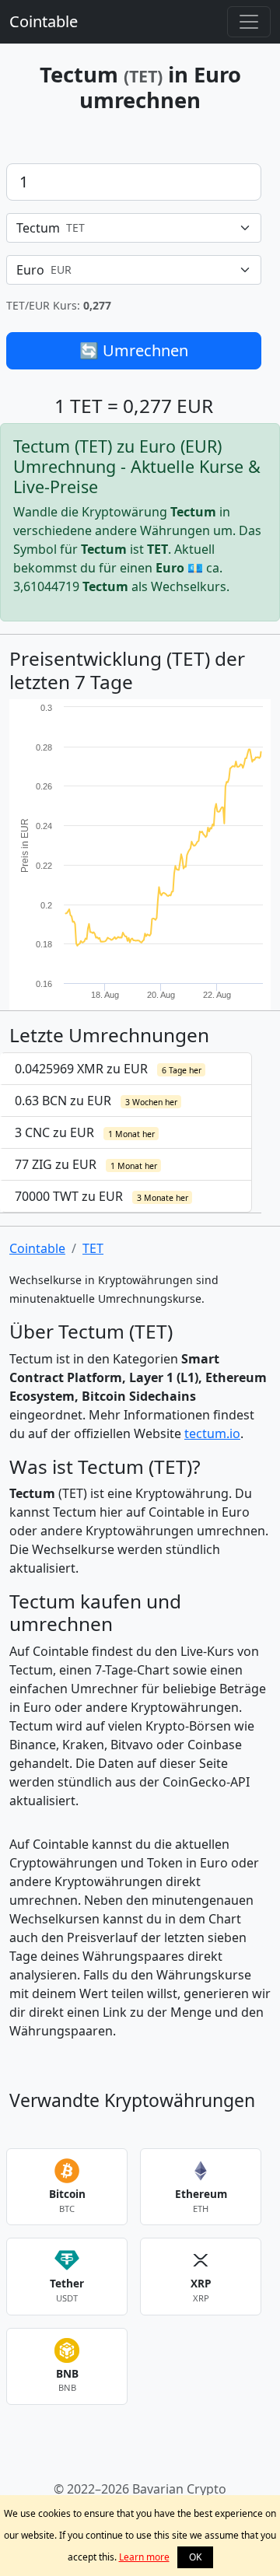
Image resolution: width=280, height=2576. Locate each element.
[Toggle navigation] (249, 22)
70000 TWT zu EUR (101, 1196)
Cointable (44, 21)
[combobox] (134, 228)
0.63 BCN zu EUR (96, 1101)
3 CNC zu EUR (85, 1132)
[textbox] (124, 228)
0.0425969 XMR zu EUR (108, 1069)
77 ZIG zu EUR (86, 1164)
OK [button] (195, 2557)
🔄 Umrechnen (134, 350)
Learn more (144, 2557)
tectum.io (212, 1433)
